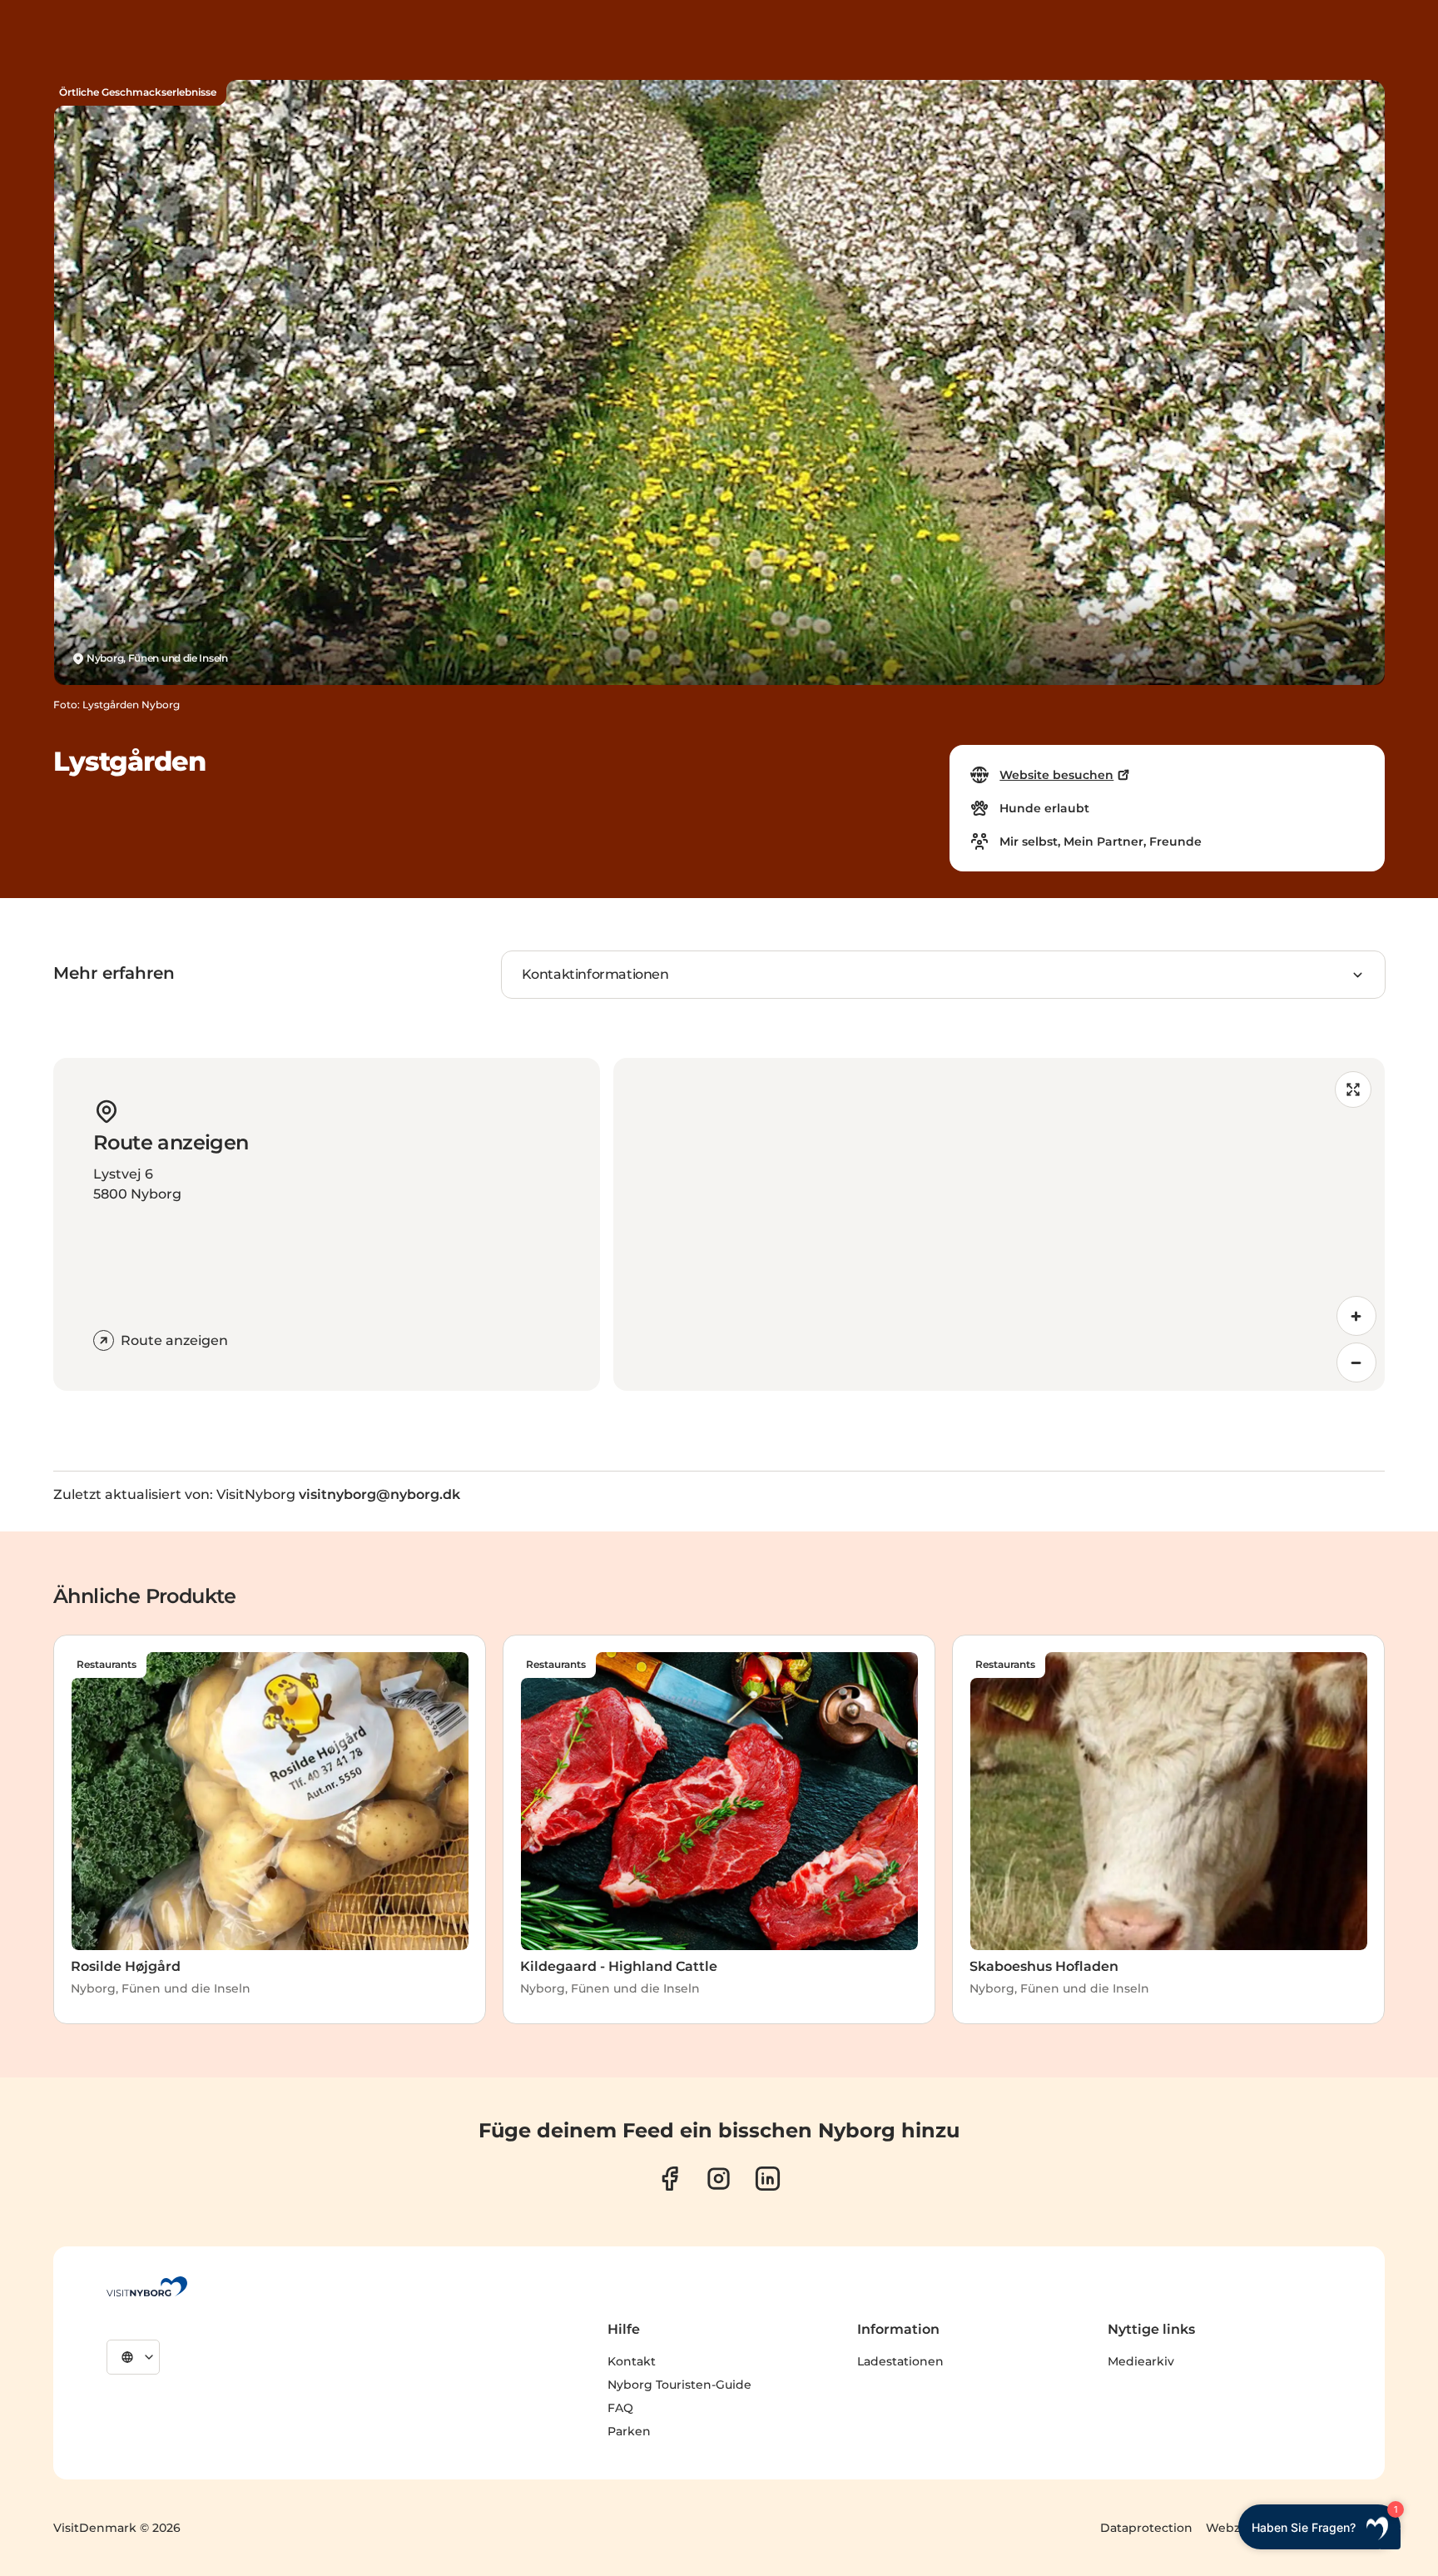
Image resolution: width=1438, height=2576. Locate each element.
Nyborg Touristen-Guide (679, 2385)
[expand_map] (1353, 1089)
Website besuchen (1056, 775)
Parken (629, 2431)
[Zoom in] (1356, 1316)
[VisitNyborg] (147, 2286)
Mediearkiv (1141, 2361)
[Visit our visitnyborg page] (669, 2179)
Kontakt (632, 2361)
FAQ (620, 2408)
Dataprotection (1146, 2528)
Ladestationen (900, 2361)
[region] (999, 1224)
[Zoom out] (1356, 1362)
